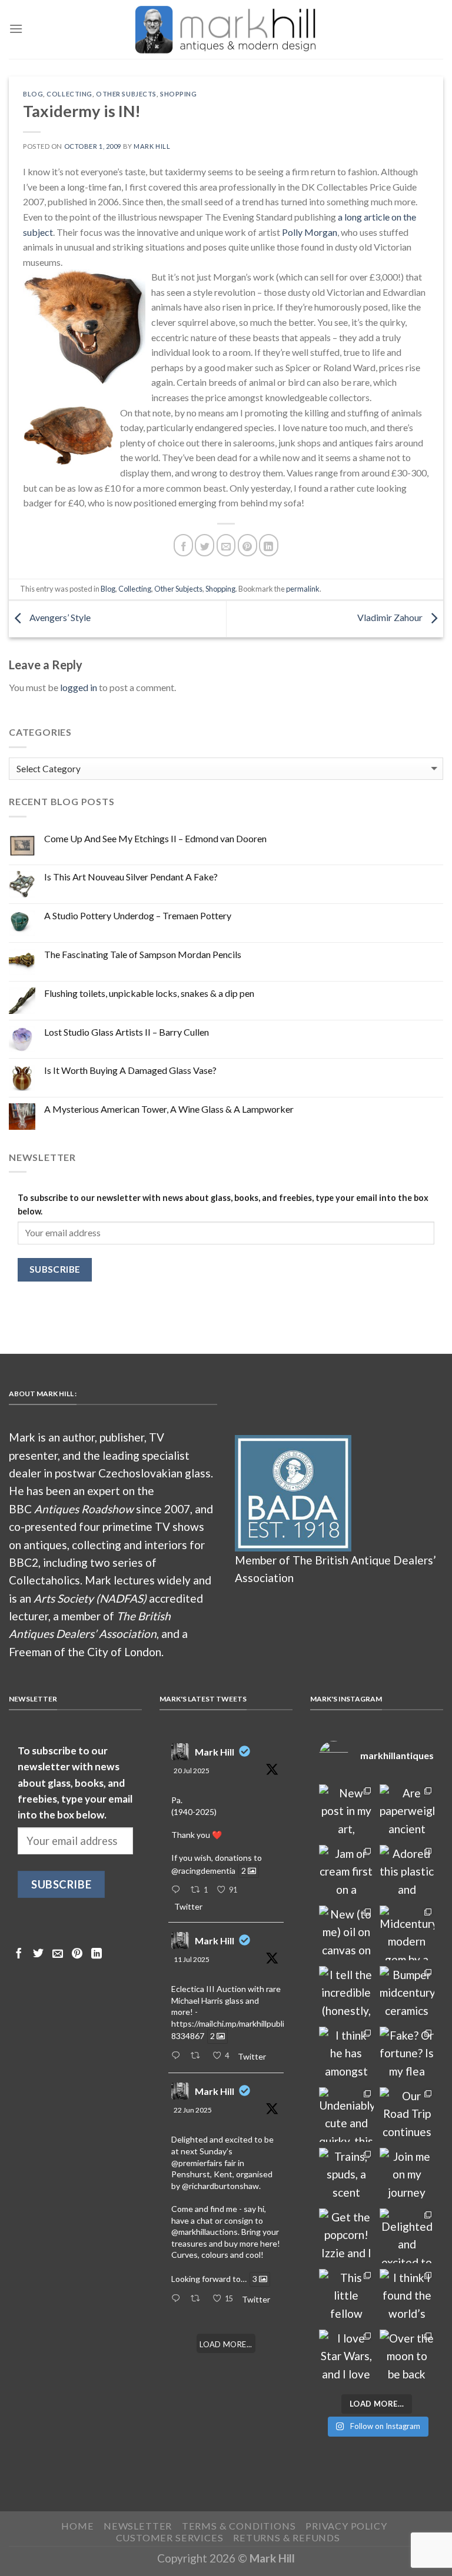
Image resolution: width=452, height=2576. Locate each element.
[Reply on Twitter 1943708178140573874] (178, 2056)
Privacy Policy (346, 2526)
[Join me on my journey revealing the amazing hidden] (407, 2175)
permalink (303, 589)
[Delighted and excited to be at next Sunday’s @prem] (407, 2236)
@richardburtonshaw (220, 2186)
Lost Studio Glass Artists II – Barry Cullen (127, 1032)
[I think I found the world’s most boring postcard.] (407, 2296)
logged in (79, 687)
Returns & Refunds (287, 2537)
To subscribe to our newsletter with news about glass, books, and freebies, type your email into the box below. (223, 1204)
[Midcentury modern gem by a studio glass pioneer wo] (407, 1933)
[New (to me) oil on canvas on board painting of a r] (346, 1933)
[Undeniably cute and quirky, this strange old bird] (346, 2115)
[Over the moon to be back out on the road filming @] (407, 2357)
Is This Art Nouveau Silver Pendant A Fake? (131, 877)
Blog (33, 94)
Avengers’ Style (59, 618)
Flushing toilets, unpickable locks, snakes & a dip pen (149, 993)
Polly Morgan (310, 232)
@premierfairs (197, 2163)
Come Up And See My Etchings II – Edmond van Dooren (155, 838)
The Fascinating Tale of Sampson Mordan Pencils (143, 954)
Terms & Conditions (239, 2526)
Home (77, 2526)
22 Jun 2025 (193, 2110)
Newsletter (138, 2526)
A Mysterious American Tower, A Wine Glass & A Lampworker (169, 1109)
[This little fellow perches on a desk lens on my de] (346, 2296)
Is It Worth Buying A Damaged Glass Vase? (130, 1070)
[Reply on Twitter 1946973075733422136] (178, 1890)
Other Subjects (126, 94)
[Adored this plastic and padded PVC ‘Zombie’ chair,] (407, 1872)
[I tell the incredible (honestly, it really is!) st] (346, 1993)
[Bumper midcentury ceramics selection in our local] (407, 1993)
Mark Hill (152, 146)
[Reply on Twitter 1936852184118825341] (178, 2299)
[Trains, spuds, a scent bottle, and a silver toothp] (346, 2175)
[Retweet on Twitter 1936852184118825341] (198, 2299)
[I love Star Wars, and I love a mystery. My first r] (346, 2357)
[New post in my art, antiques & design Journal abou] (346, 1812)
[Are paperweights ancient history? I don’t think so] (407, 1812)
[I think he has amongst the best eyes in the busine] (346, 2054)
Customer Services (170, 2537)
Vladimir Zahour (391, 618)
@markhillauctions (205, 2232)
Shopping (178, 94)
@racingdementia (203, 1871)
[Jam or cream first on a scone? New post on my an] (346, 1872)
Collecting (69, 94)
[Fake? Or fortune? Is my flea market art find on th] (407, 2054)
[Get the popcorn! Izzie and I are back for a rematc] (346, 2236)
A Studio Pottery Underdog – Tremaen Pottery (138, 915)
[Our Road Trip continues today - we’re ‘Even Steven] (407, 2115)
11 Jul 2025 (192, 1959)
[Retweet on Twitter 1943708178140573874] (198, 2056)
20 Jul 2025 (192, 1771)
